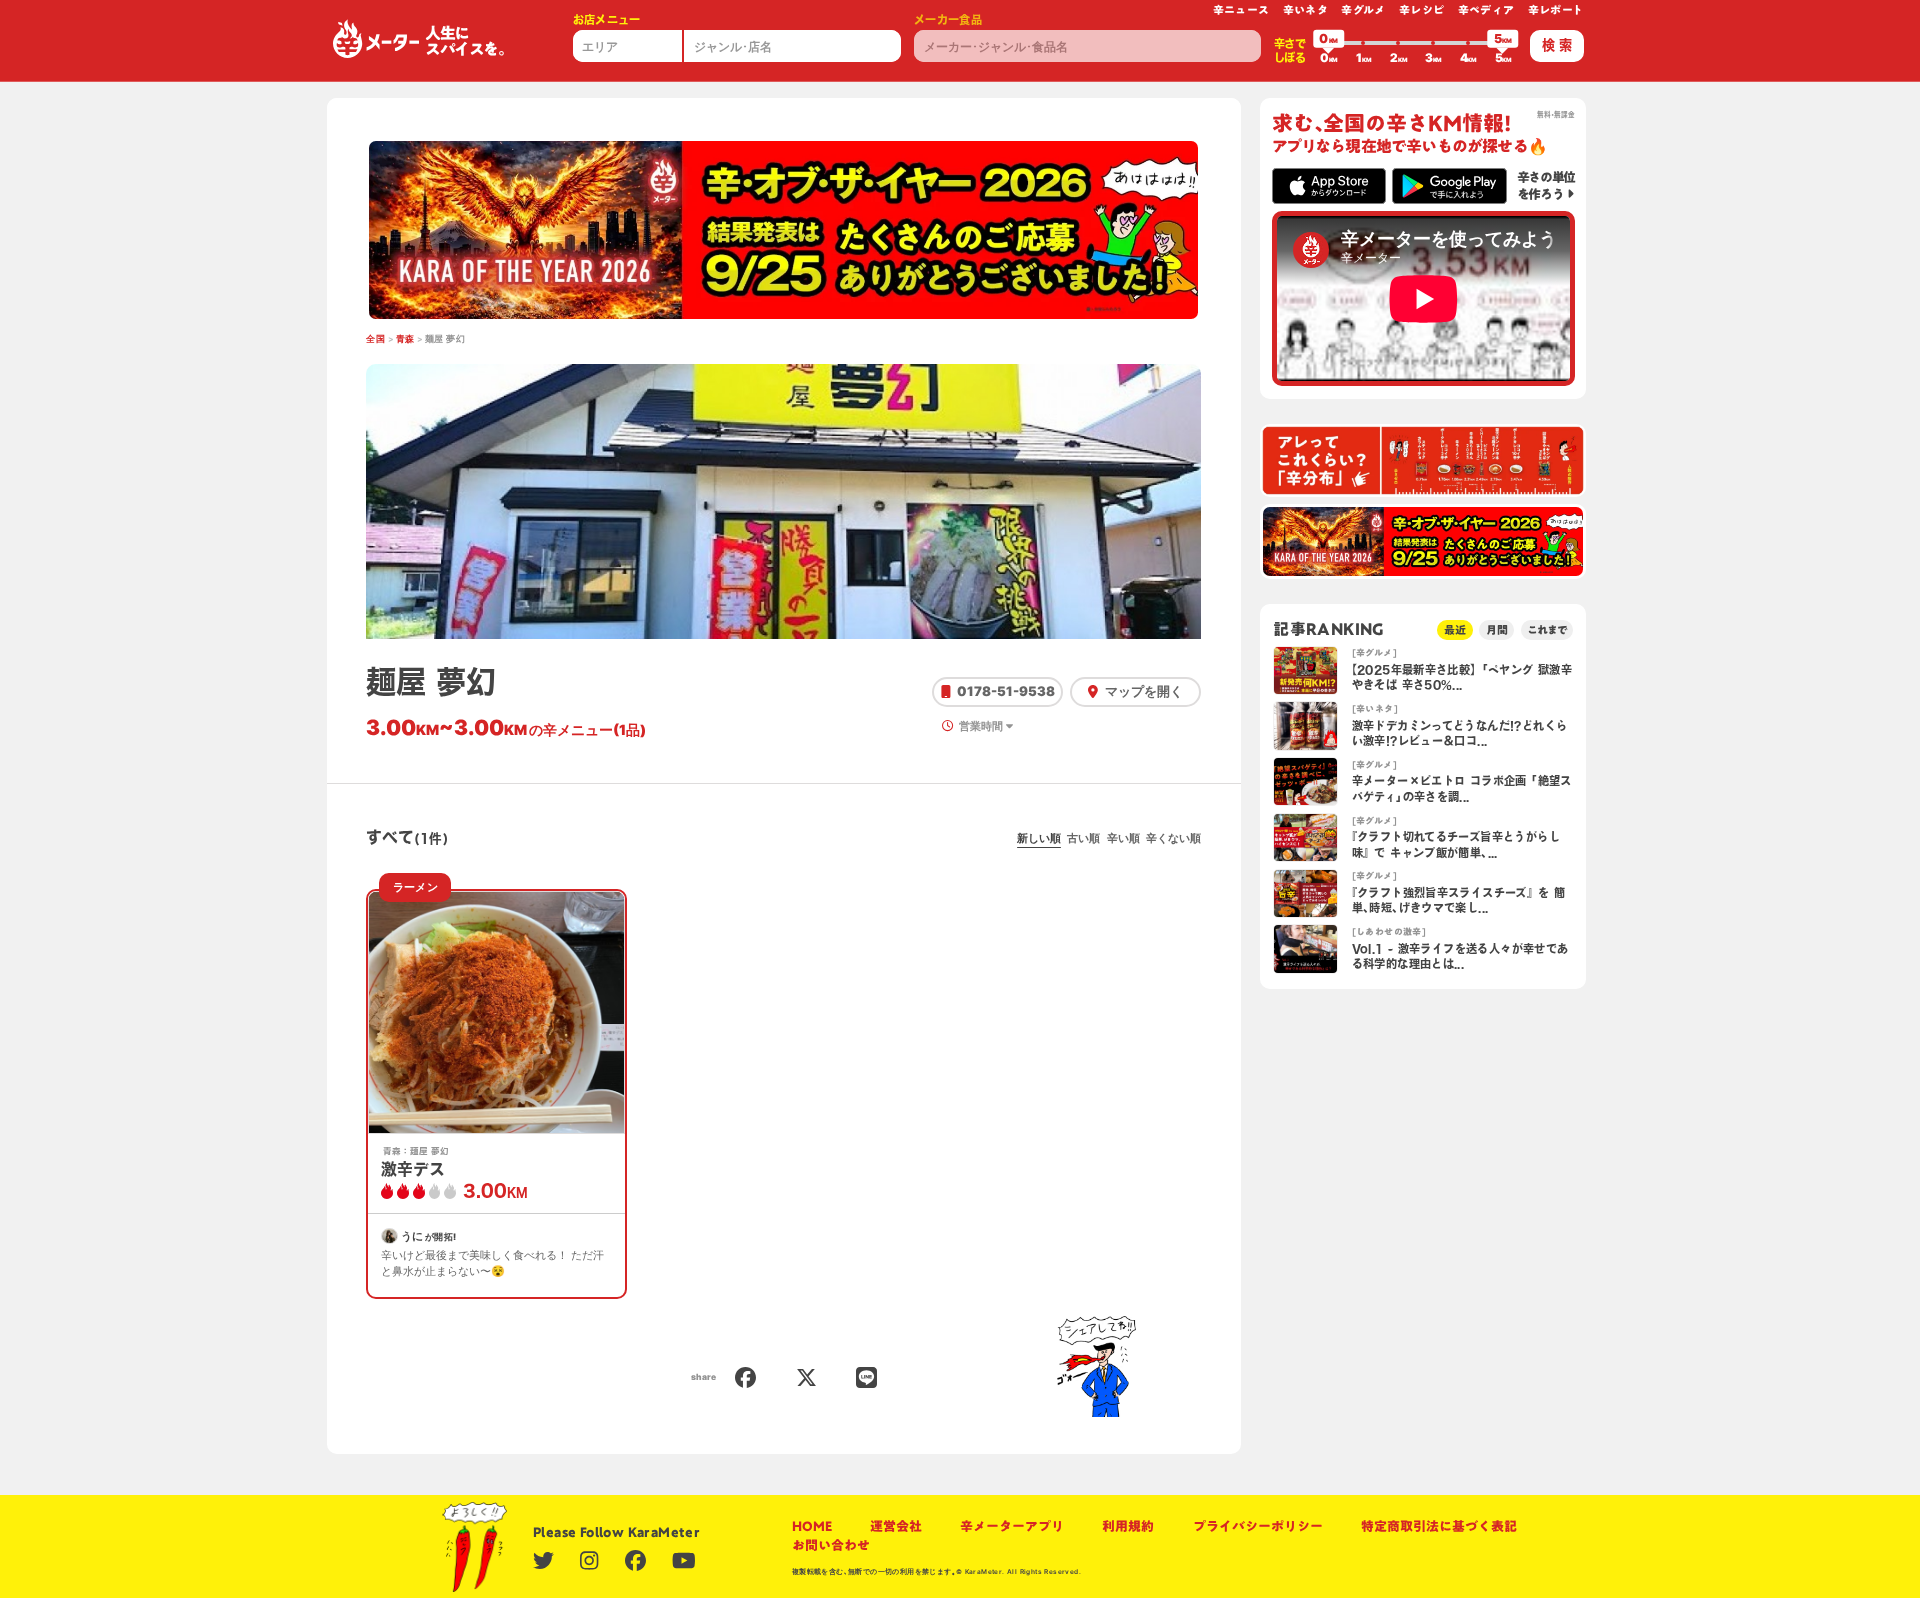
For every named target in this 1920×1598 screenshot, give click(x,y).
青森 (405, 339)
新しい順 (1039, 838)
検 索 (1557, 45)
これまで (1547, 629)
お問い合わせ (831, 1545)
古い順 (1083, 838)
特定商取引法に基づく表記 (1439, 1526)
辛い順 (1123, 838)
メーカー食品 (948, 19)
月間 (1497, 629)
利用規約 (1128, 1526)
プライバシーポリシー (1258, 1526)
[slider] (1329, 43)
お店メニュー (607, 19)
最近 (1455, 629)
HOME (812, 1526)
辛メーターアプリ (1012, 1526)
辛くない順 (1173, 838)
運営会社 (896, 1526)
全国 (375, 339)
